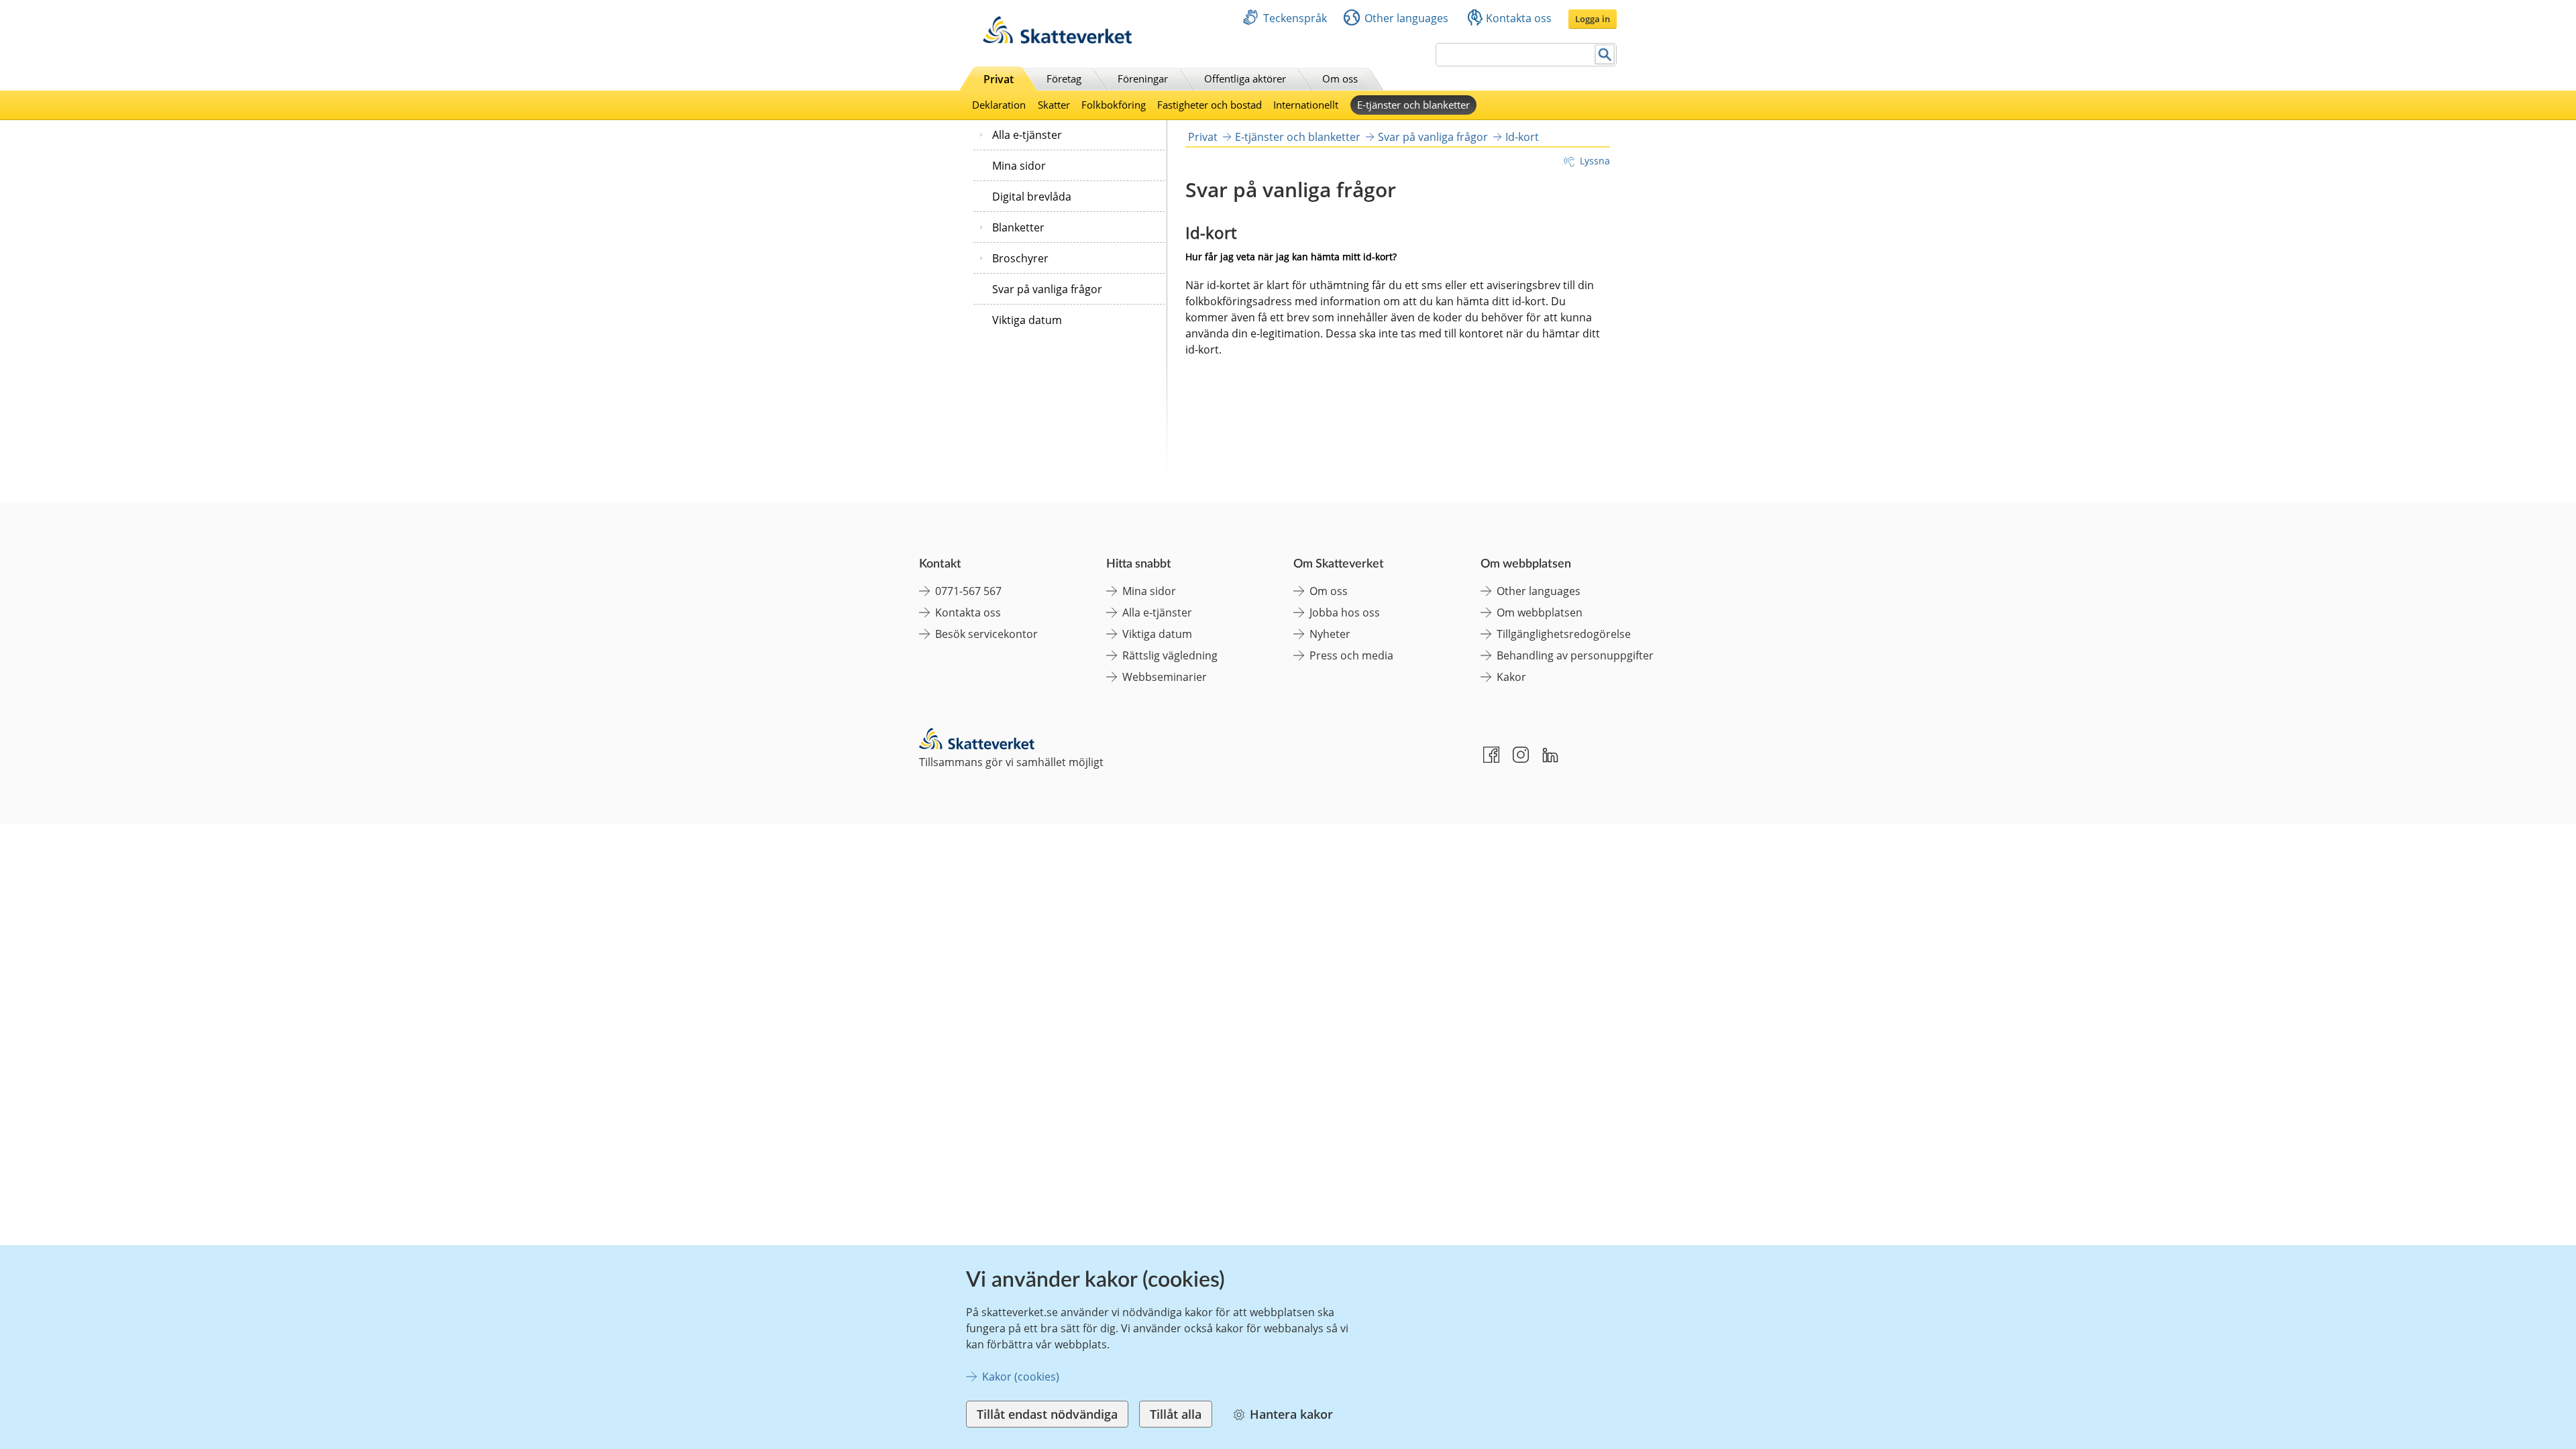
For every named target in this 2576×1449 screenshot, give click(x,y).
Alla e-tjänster (1027, 135)
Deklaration (999, 105)
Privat (999, 79)
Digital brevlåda (1032, 197)
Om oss (1340, 78)
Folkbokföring (1114, 105)
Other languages (1406, 18)
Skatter (1054, 105)
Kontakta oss (1519, 18)
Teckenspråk (1295, 18)
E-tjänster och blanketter (1413, 105)
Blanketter (1018, 227)
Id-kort (1522, 137)
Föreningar (1143, 78)
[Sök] (1605, 55)
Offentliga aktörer (1245, 78)
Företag (1064, 78)
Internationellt (1306, 105)
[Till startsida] (1057, 40)
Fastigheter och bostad (1210, 105)
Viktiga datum (1027, 320)
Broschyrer (1020, 258)
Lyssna (1595, 161)
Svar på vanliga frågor (1047, 289)
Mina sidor (1019, 166)
